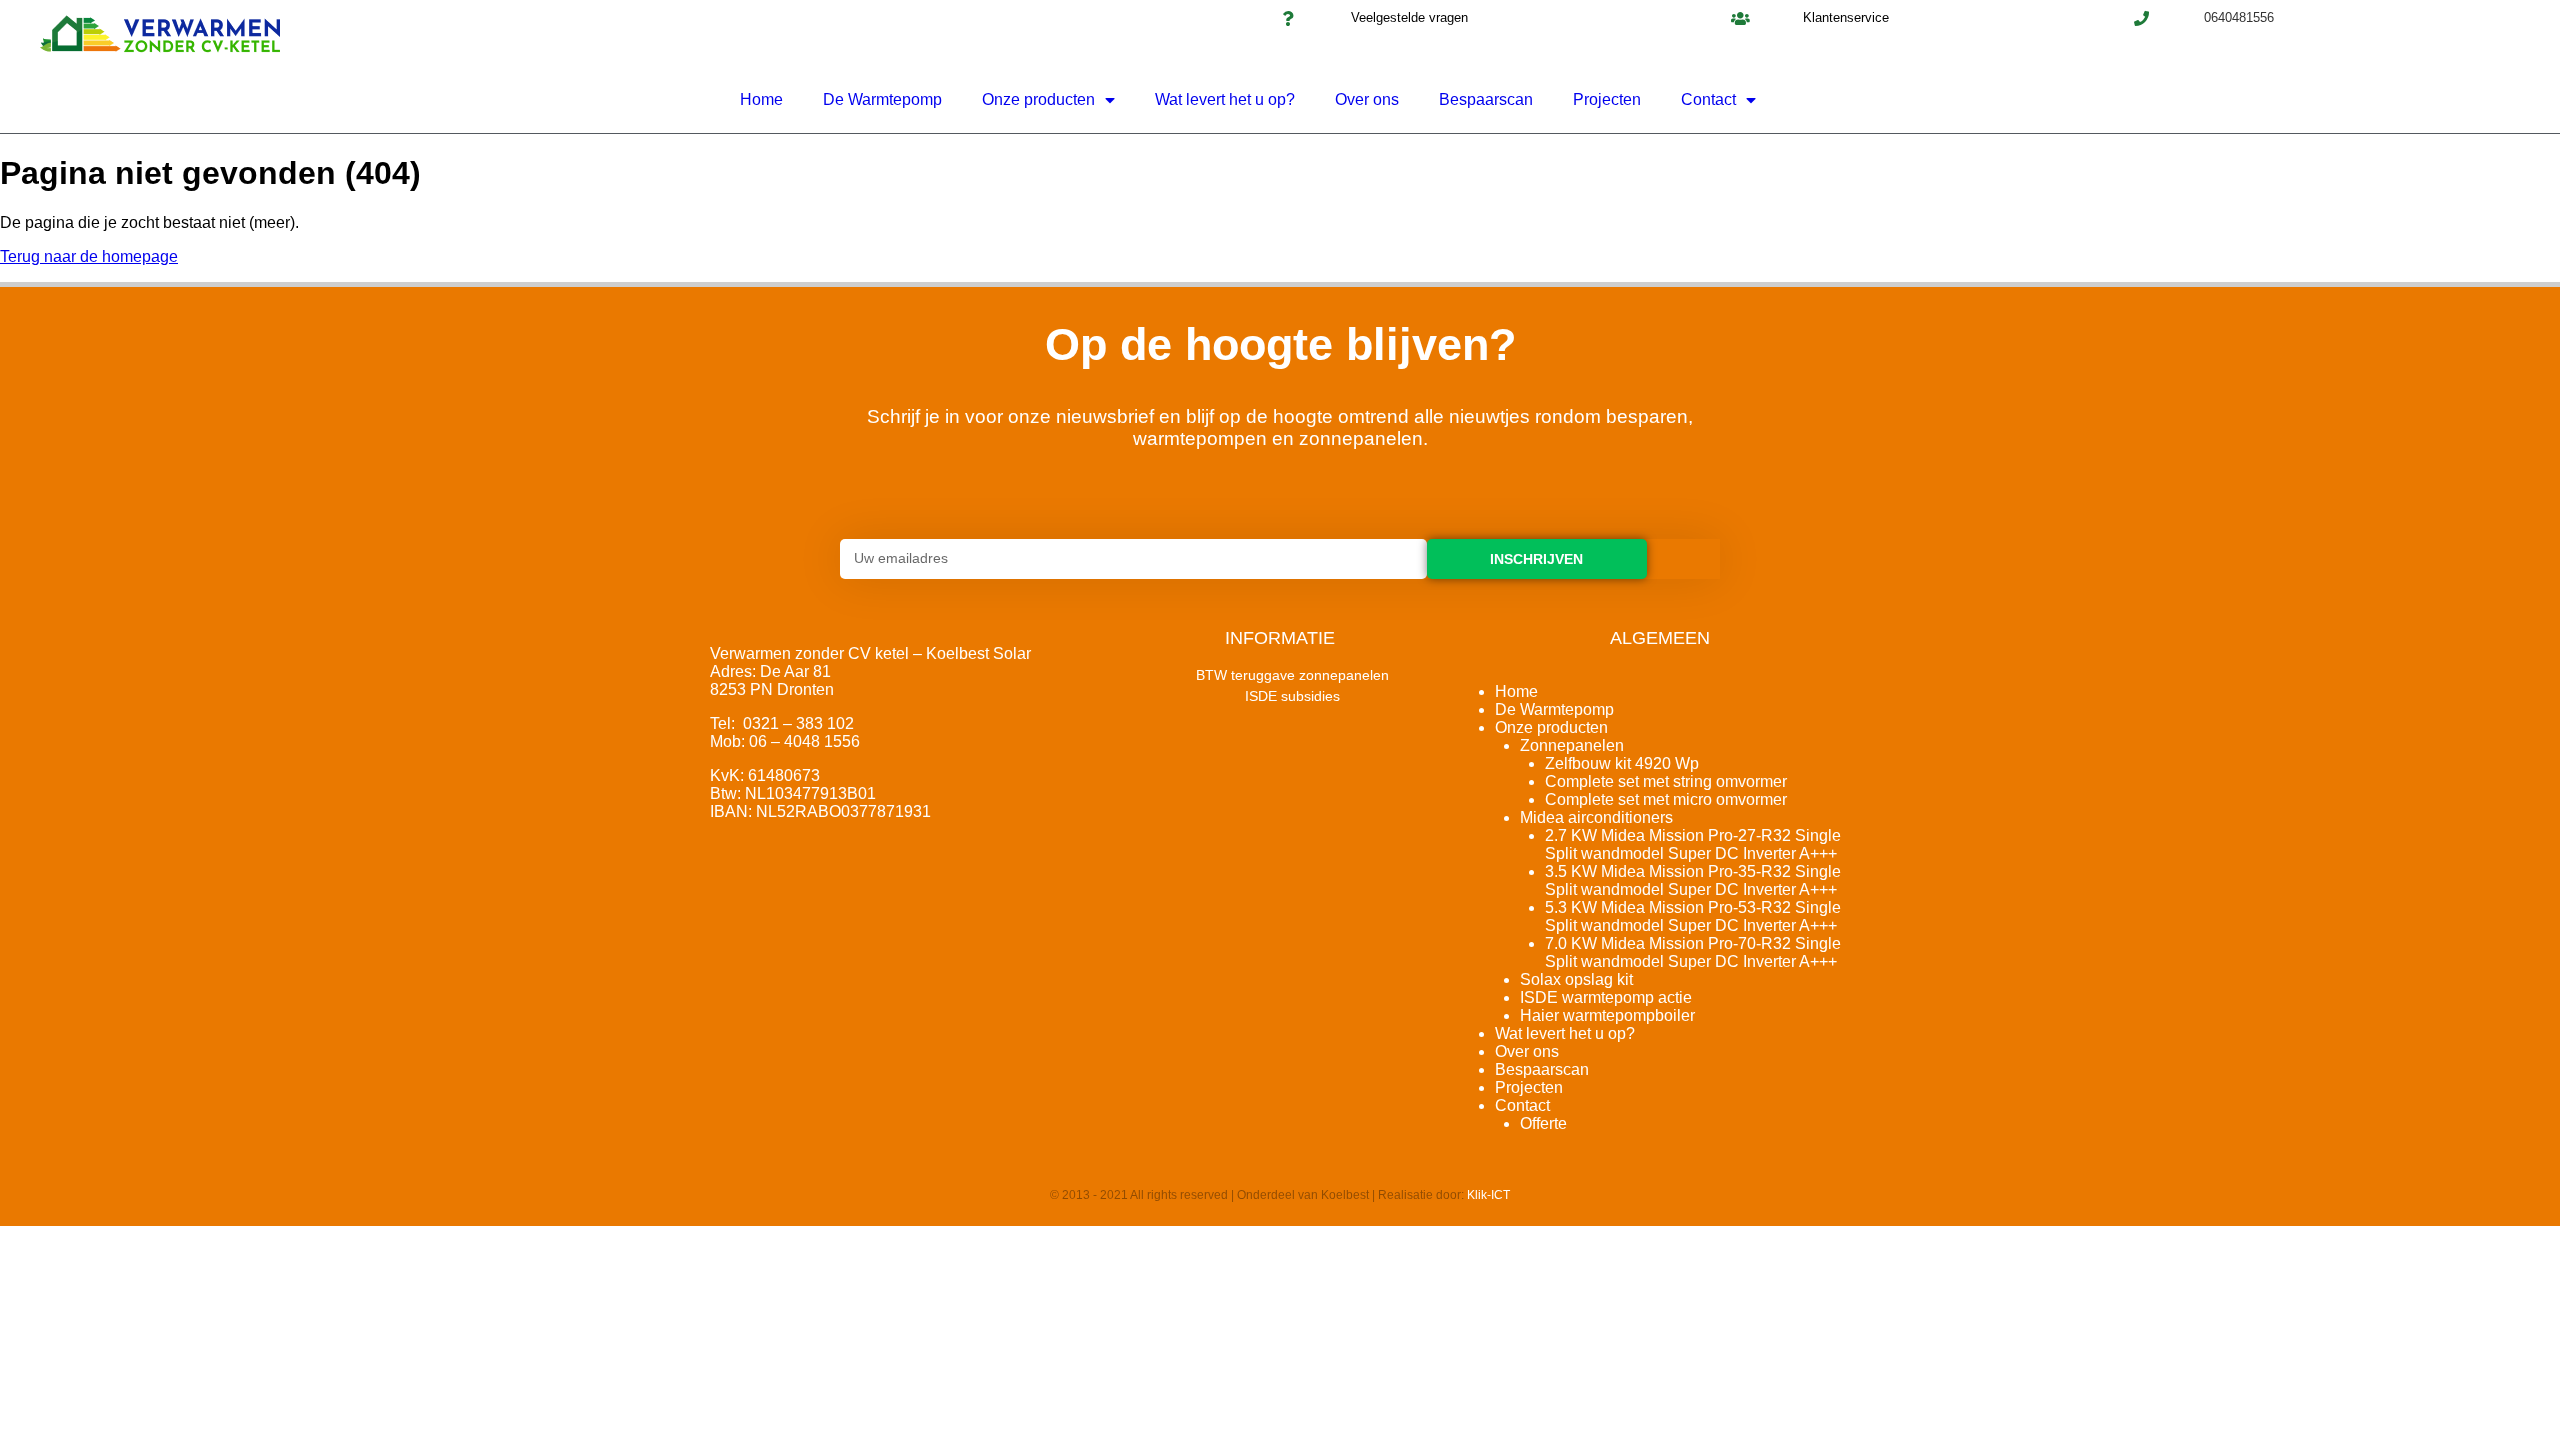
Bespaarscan (1486, 99)
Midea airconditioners (1596, 817)
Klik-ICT (1488, 1195)
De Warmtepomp (882, 99)
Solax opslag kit (1576, 979)
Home (761, 99)
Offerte (1543, 1123)
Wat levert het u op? (1225, 99)
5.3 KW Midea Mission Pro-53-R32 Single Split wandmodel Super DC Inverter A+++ (1693, 916)
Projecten (1607, 99)
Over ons (1367, 99)
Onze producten (1038, 99)
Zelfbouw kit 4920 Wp (1622, 763)
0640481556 (2239, 17)
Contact (1708, 99)
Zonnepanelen (1572, 745)
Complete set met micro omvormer (1666, 799)
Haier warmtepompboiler (1607, 1015)
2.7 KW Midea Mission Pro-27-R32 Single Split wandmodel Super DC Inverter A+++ (1693, 844)
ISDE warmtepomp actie (1606, 997)
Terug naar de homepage (89, 256)
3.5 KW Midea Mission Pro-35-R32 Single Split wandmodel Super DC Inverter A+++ (1693, 880)
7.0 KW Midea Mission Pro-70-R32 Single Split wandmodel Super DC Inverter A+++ (1693, 952)
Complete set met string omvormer (1666, 781)
